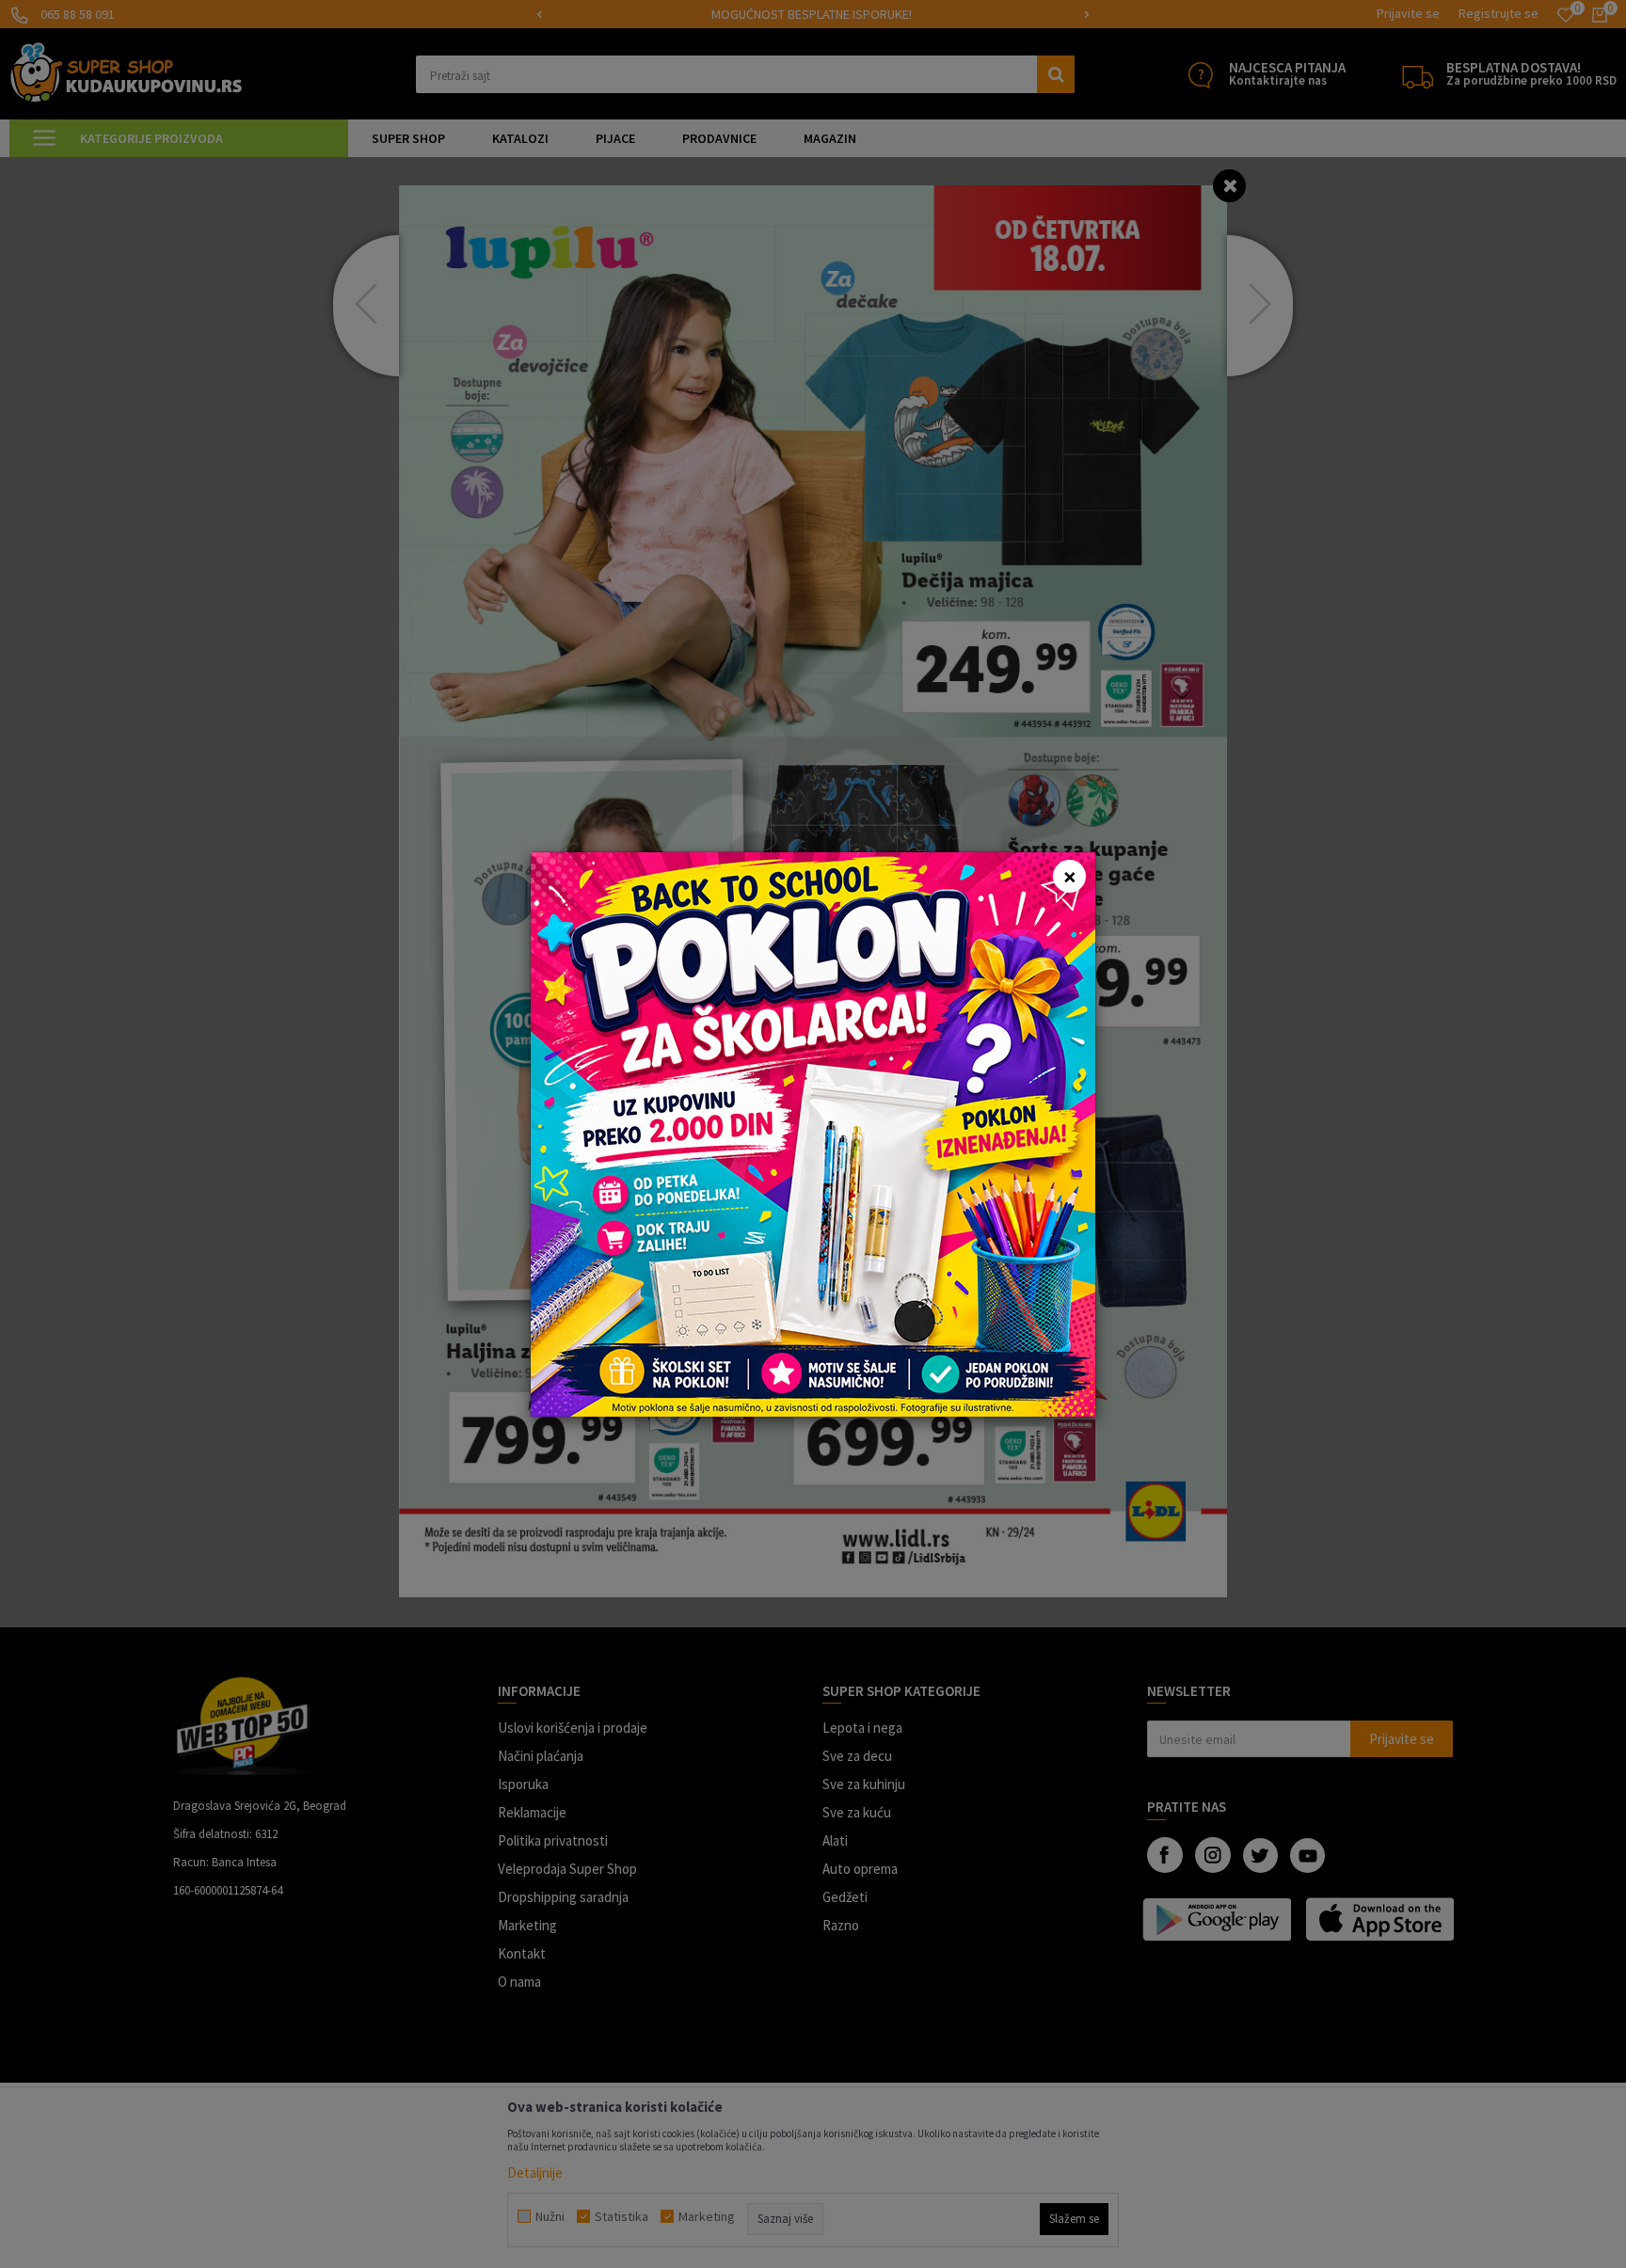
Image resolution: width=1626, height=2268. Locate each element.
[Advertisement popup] (813, 1132)
